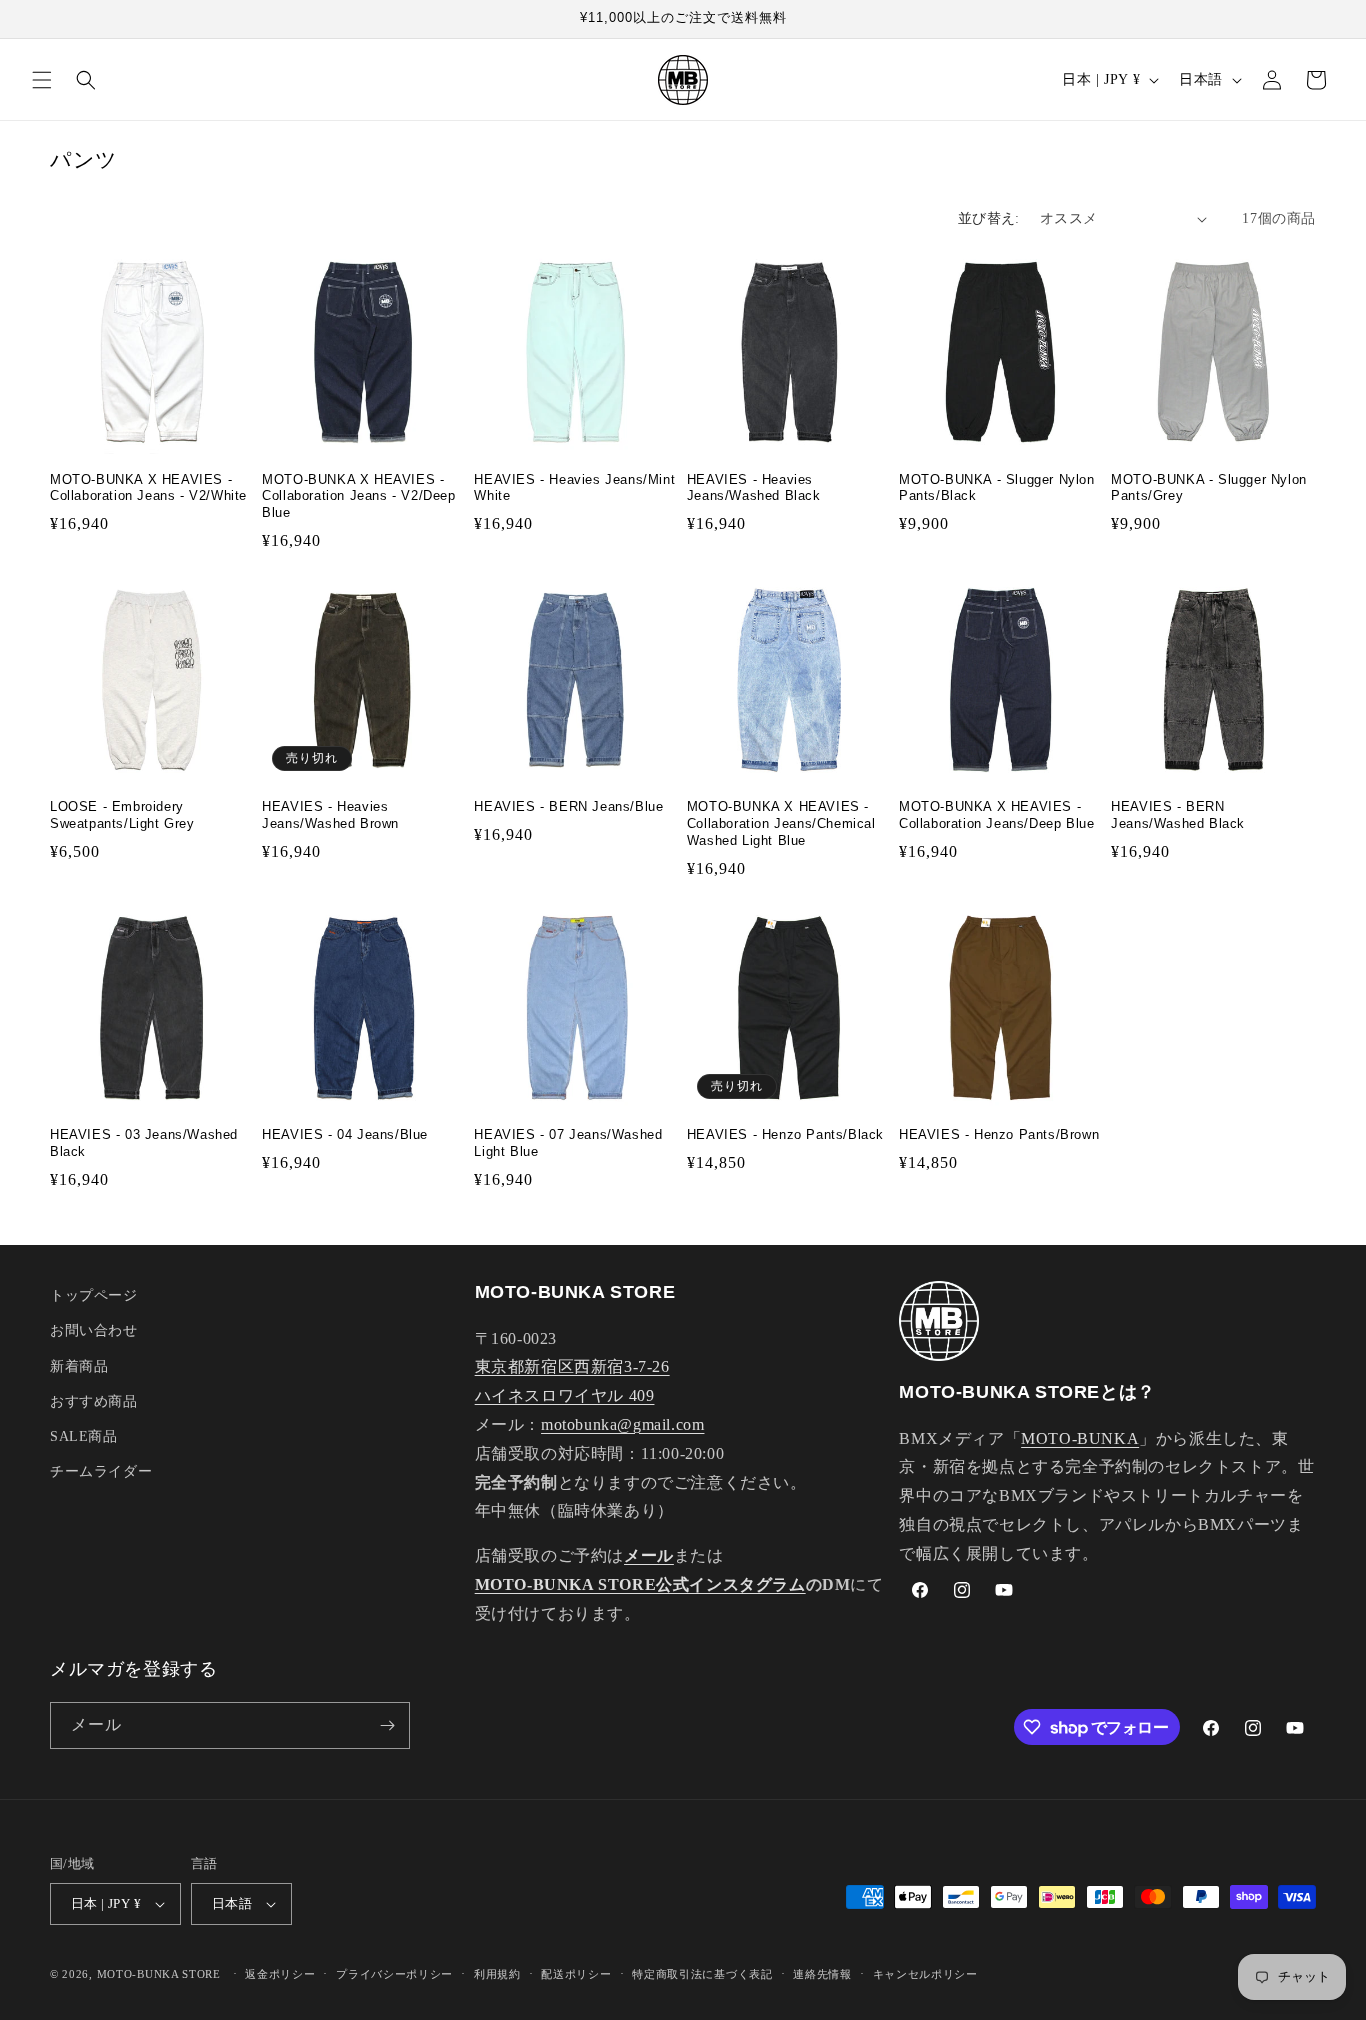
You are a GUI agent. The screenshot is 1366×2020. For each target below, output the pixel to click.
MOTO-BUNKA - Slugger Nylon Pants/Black (997, 488)
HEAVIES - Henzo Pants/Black (785, 1134)
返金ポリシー (280, 1974)
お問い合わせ (94, 1330)
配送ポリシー (576, 1974)
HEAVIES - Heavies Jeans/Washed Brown (330, 815)
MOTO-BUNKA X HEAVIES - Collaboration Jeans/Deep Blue (996, 815)
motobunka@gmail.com (622, 1424)
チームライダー (101, 1471)
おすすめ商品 (94, 1401)
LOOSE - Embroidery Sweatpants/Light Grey (122, 815)
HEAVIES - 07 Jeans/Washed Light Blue (568, 1143)
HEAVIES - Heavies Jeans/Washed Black (754, 488)
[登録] (387, 1725)
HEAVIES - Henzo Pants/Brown (999, 1134)
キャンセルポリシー (925, 1974)
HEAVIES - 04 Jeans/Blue (345, 1134)
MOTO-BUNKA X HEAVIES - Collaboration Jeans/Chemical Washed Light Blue (781, 823)
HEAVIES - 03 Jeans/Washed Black (144, 1143)
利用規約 (497, 1974)
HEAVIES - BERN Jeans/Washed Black (1178, 815)
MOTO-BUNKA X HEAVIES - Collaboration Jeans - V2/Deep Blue (358, 496)
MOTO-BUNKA (1080, 1438)
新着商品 (79, 1366)
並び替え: (989, 218)
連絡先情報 (822, 1974)
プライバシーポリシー (394, 1974)
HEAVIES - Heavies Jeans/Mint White (574, 488)
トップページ (94, 1295)
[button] (42, 80)
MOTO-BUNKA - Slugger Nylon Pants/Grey (1209, 488)
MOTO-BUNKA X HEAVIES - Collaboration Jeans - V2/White (148, 488)
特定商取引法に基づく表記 (702, 1974)
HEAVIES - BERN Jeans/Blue (568, 806)
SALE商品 (84, 1436)
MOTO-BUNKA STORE (159, 1974)
